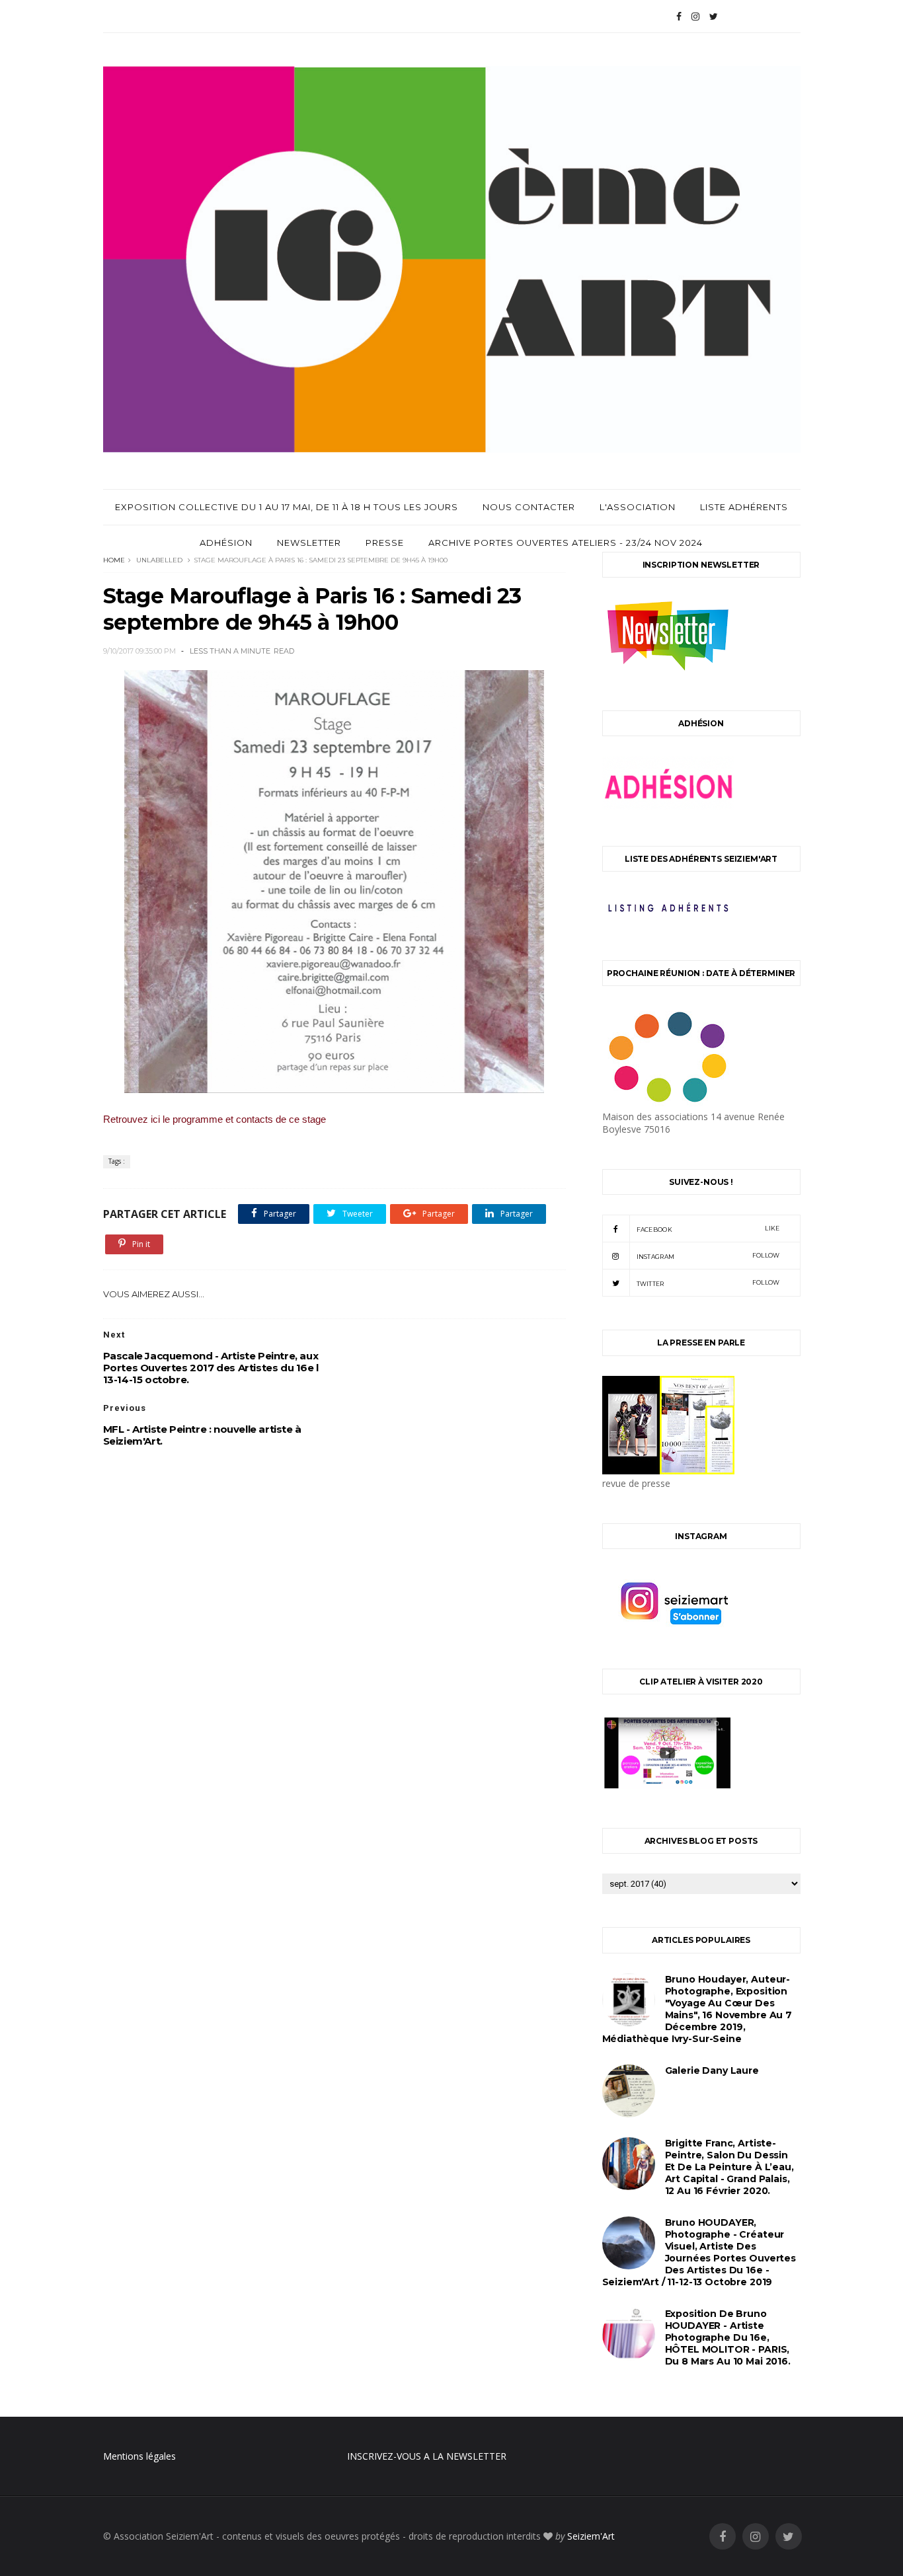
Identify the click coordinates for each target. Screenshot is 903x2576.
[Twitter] (714, 17)
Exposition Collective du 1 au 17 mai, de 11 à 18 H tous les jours (287, 507)
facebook (708, 1229)
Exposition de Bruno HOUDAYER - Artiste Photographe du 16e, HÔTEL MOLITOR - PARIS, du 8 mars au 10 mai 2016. (728, 2337)
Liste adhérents (744, 507)
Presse (385, 543)
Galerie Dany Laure (712, 2070)
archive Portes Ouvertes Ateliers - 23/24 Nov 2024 (566, 543)
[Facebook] (679, 17)
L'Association (638, 507)
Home (114, 560)
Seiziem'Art (591, 2536)
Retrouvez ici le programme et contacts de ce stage (215, 1119)
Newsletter (309, 543)
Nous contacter (529, 507)
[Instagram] (695, 17)
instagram (708, 1256)
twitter (708, 1283)
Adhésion (226, 543)
